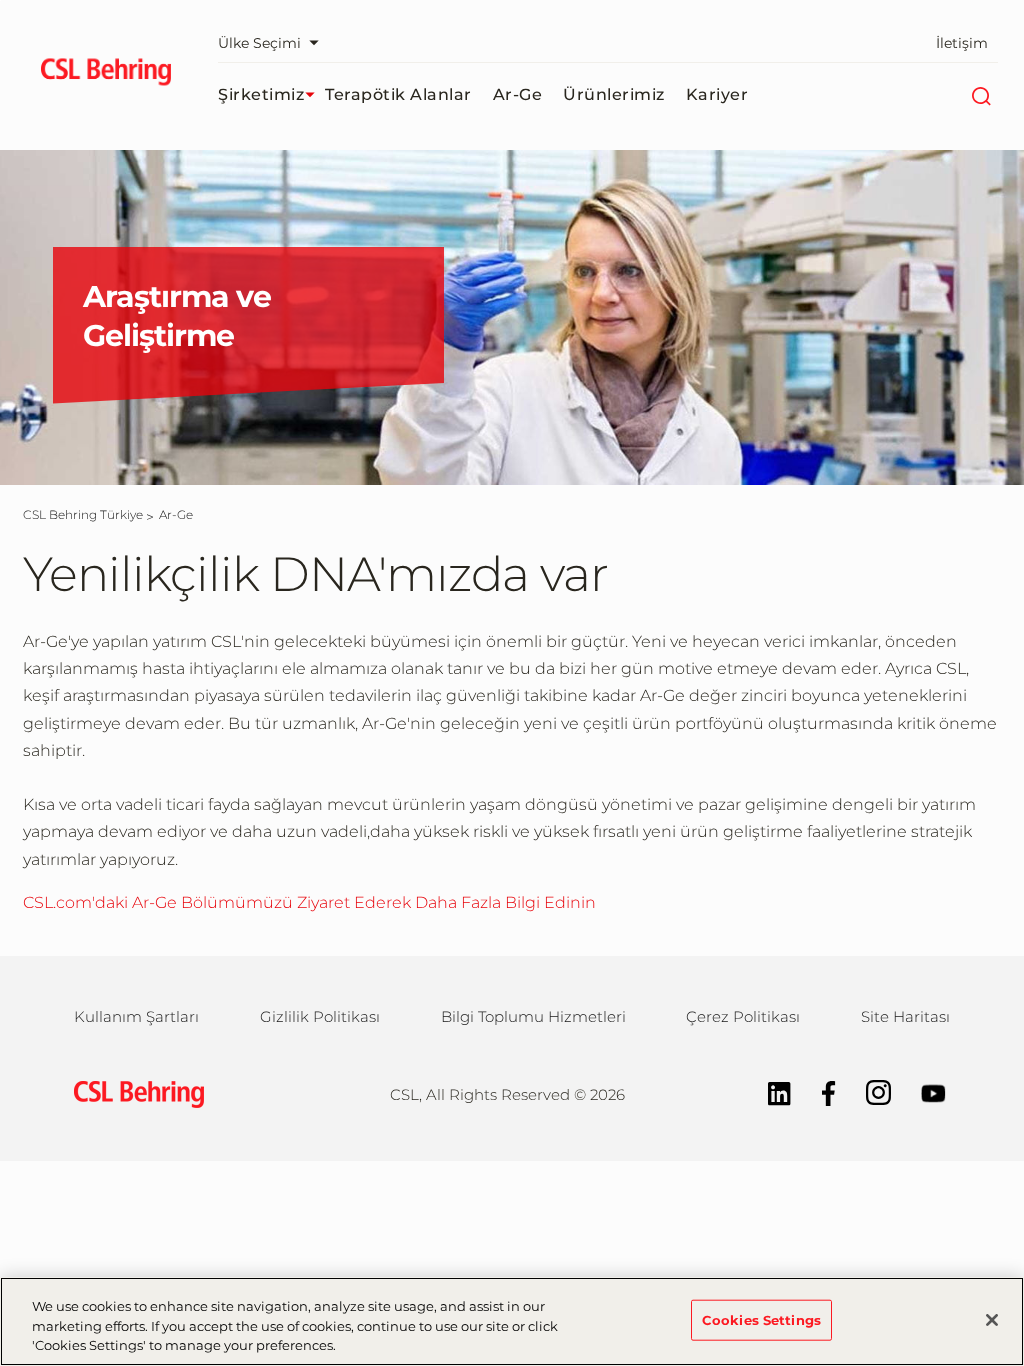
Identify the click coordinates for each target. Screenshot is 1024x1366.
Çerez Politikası (743, 1016)
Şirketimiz (261, 94)
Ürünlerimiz (614, 94)
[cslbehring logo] (105, 75)
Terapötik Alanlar (398, 94)
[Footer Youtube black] (923, 1091)
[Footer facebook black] (819, 1091)
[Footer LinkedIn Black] (769, 1091)
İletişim (962, 43)
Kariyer (717, 94)
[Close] (992, 1320)
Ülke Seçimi (259, 43)
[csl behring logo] (134, 1092)
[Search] (980, 95)
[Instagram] (868, 1091)
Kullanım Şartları (136, 1016)
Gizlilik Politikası (320, 1016)
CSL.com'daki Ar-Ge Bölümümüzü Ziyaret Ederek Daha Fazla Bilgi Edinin (309, 902)
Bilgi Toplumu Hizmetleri (533, 1016)
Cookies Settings (761, 1319)
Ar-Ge (518, 94)
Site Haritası (905, 1016)
